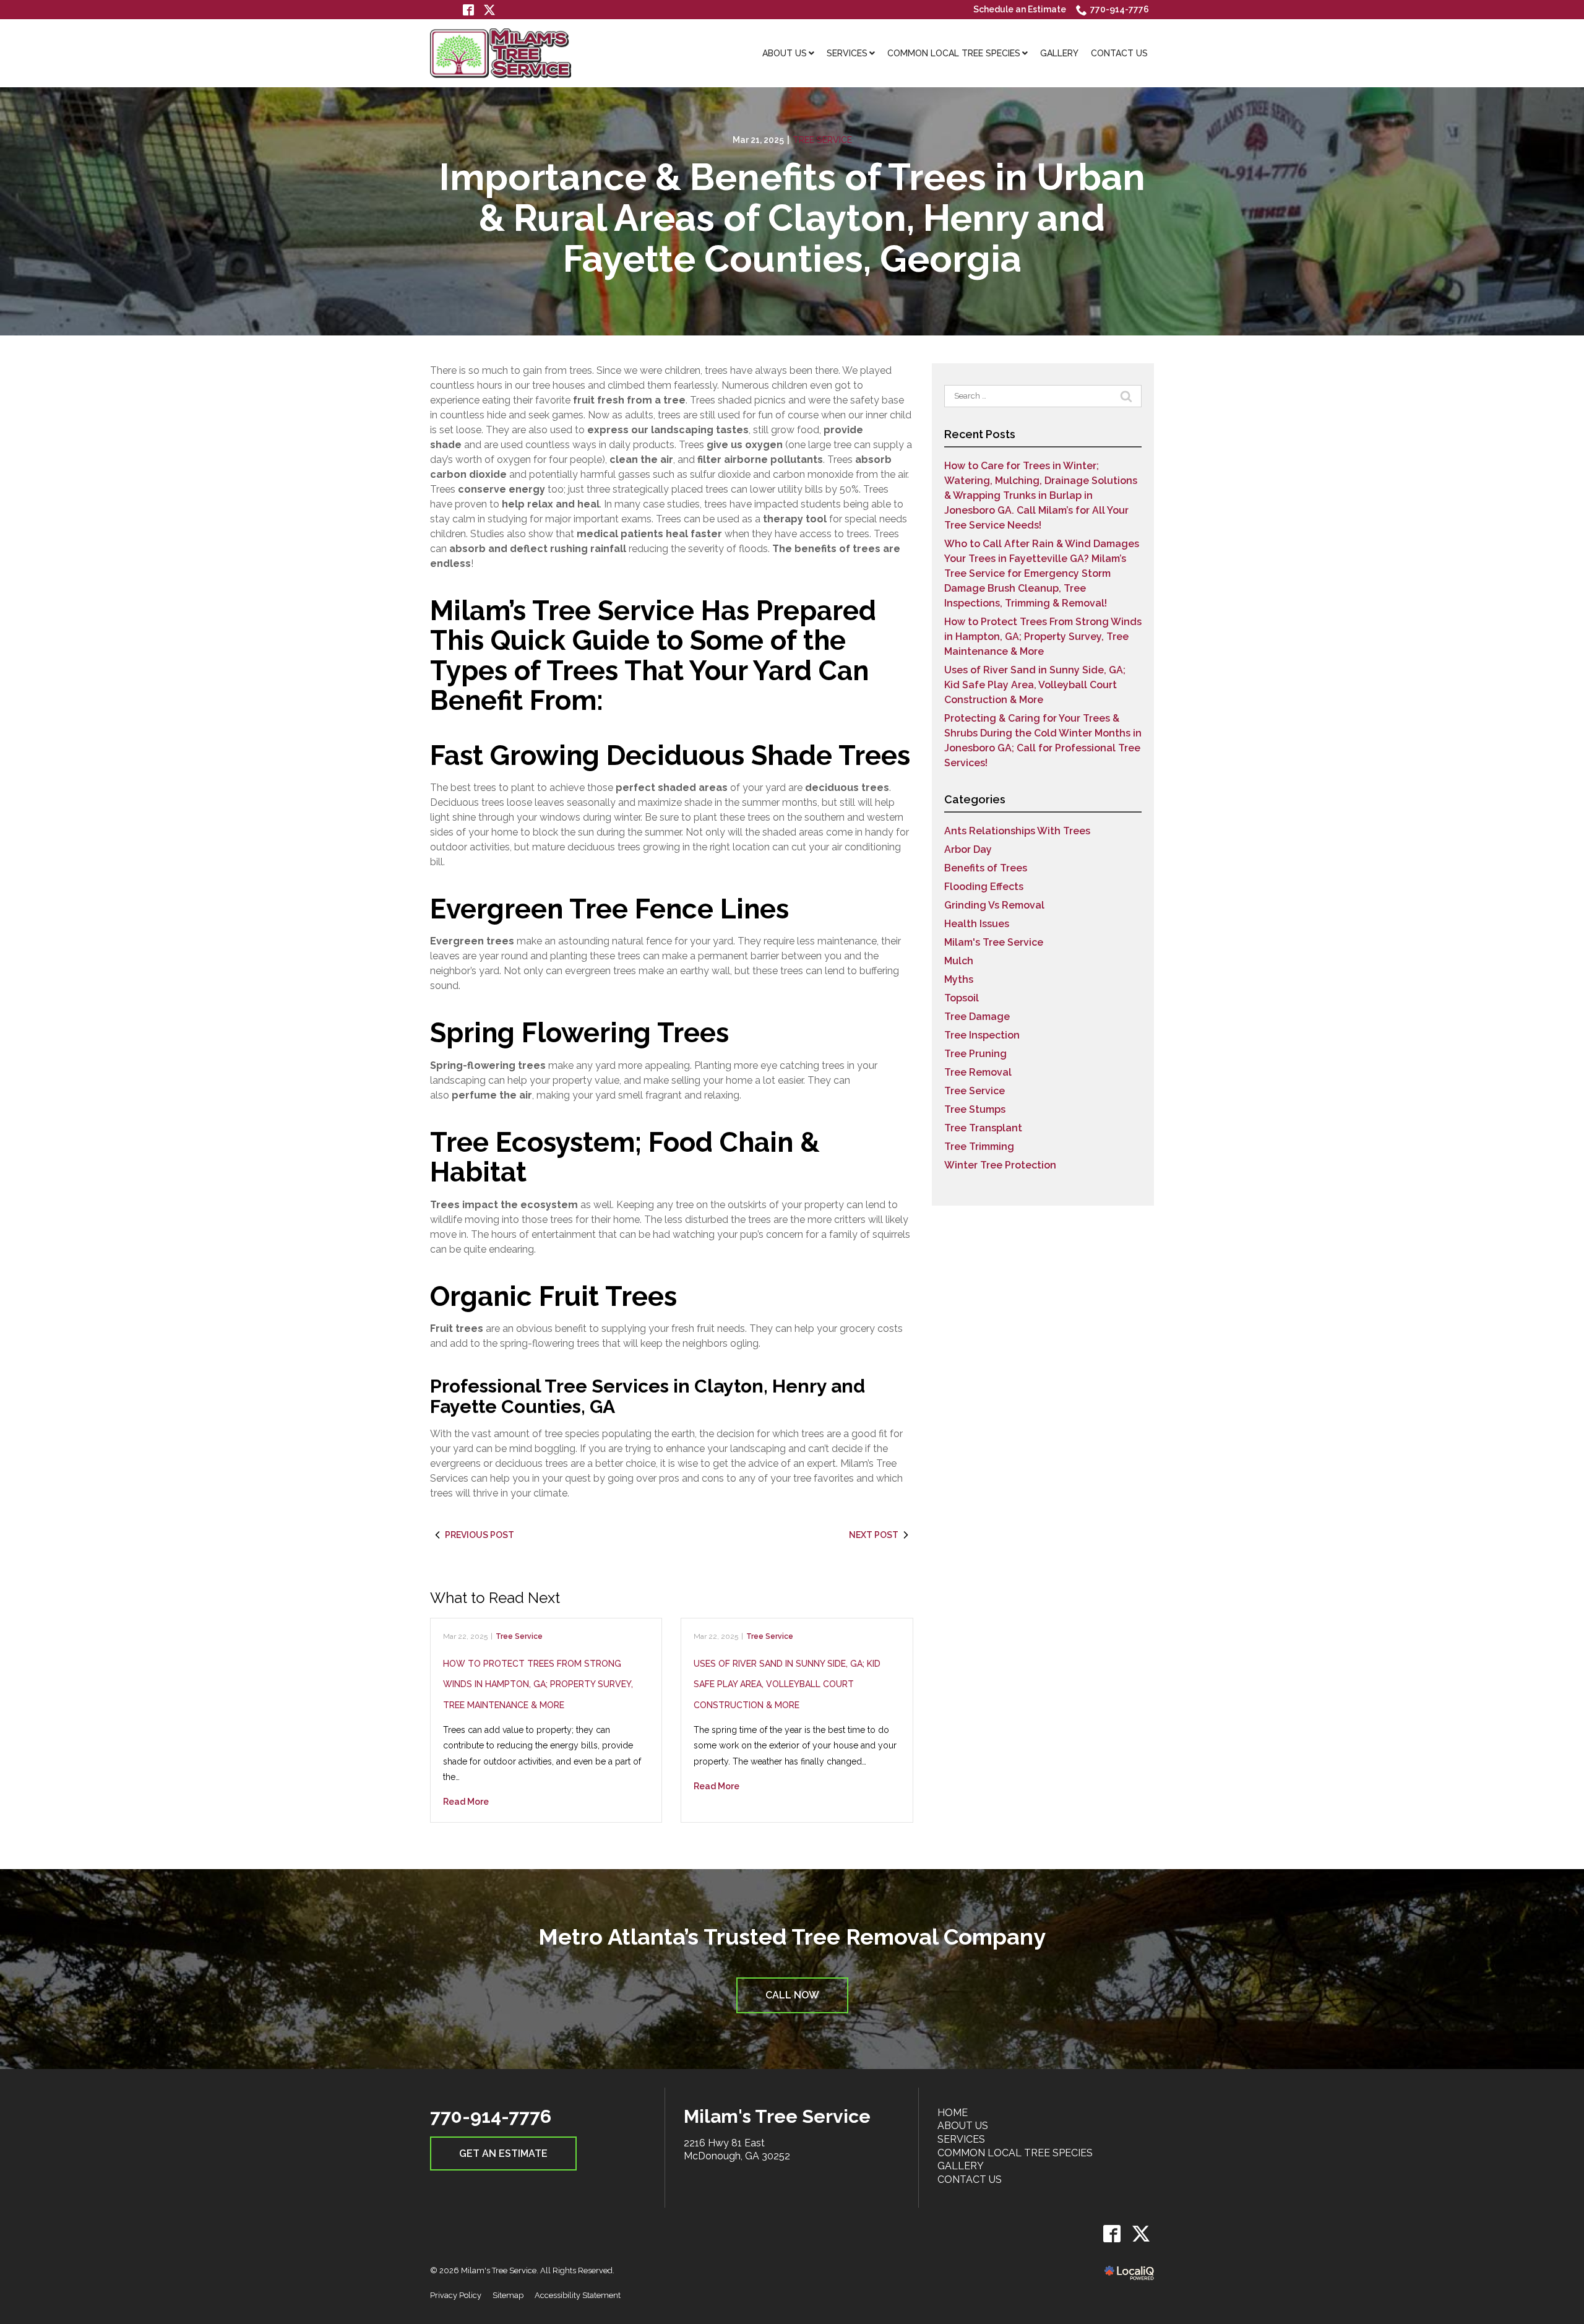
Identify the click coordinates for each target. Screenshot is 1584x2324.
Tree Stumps (975, 1109)
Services (961, 2139)
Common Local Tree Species (1015, 2153)
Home (953, 2113)
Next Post (874, 1535)
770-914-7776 (1120, 9)
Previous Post (480, 1535)
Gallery (961, 2166)
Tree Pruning (975, 1054)
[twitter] (1141, 2233)
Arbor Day (968, 849)
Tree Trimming (979, 1147)
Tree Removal (978, 1072)
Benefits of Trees (986, 868)
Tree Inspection (982, 1035)
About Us (963, 2126)
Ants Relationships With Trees (1017, 831)
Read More (466, 1802)
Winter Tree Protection (1000, 1165)
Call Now (792, 1995)
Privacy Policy (456, 2295)
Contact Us (970, 2179)
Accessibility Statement (578, 2295)
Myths (959, 979)
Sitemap (508, 2295)
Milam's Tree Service (994, 942)
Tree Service (822, 140)
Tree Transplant (983, 1128)
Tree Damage (977, 1017)
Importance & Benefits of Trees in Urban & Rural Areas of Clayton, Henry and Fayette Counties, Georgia (792, 218)
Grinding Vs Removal (994, 905)
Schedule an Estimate (1020, 9)
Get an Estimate (503, 2153)
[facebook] (1112, 2233)
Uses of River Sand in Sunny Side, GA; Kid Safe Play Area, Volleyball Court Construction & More (787, 1684)
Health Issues (977, 924)
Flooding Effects (984, 887)
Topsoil (962, 998)
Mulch (959, 961)
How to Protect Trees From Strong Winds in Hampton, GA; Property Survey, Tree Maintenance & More (538, 1684)
